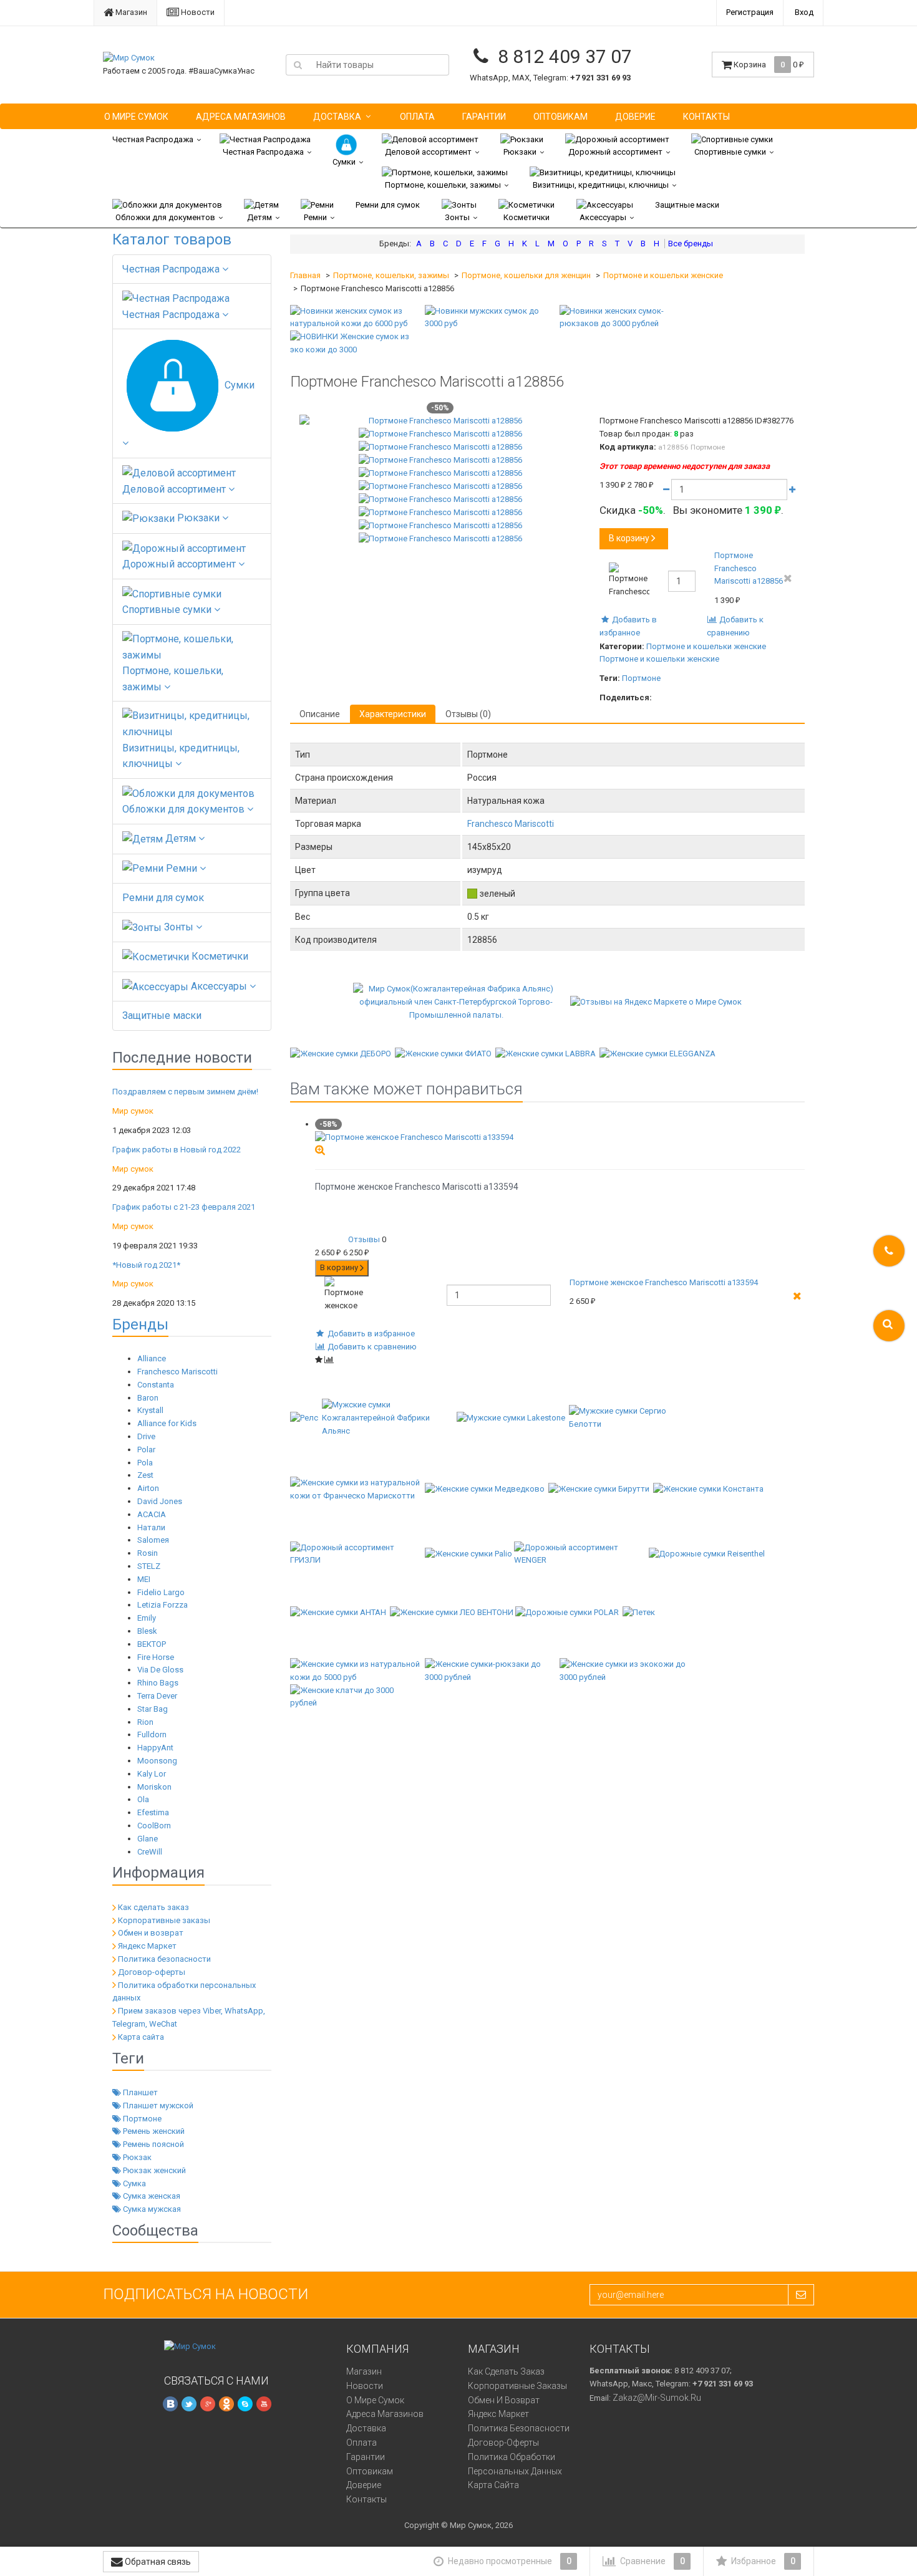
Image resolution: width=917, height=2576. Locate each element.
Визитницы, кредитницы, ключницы (601, 185)
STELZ (149, 1566)
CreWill (150, 1852)
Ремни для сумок (388, 205)
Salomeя (153, 1540)
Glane (148, 1839)
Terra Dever (157, 1696)
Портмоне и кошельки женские (663, 275)
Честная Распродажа (153, 139)
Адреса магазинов (241, 117)
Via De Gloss (160, 1670)
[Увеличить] (320, 1150)
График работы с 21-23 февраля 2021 (184, 1207)
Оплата (417, 117)
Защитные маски (687, 205)
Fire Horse (156, 1657)
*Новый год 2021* (146, 1265)
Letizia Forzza (163, 1605)
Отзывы (364, 1239)
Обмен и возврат (151, 1933)
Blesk (147, 1631)
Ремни (315, 217)
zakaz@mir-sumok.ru (657, 2398)
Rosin (148, 1553)
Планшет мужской (157, 2106)
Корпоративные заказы (164, 1920)
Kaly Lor (152, 1774)
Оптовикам (560, 117)
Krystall (150, 1410)
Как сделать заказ (153, 1907)
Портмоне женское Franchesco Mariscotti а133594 (664, 1282)
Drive (146, 1436)
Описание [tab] (320, 714)
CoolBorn (154, 1826)
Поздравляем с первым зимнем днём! (185, 1092)
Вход (804, 12)
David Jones (160, 1501)
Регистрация (750, 12)
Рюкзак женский (153, 2170)
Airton (148, 1488)
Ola (143, 1799)
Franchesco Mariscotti (177, 1372)
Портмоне (141, 2119)
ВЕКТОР (152, 1644)
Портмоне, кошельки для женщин (526, 275)
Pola (145, 1463)
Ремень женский (153, 2131)
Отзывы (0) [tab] (468, 714)
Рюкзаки (520, 152)
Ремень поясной (153, 2144)
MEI (144, 1579)
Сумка (133, 2183)
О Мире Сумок (136, 117)
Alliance (152, 1358)
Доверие (635, 117)
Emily (147, 1618)
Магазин (130, 12)
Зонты (457, 217)
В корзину (629, 538)
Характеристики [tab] (393, 714)
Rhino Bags (158, 1683)
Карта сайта (141, 2037)
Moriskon (154, 1787)
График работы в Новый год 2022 (177, 1150)
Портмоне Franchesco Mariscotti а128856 (749, 568)
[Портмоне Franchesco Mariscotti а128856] (440, 421)
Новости (197, 12)
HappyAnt (155, 1748)
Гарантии (484, 117)
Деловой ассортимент (428, 152)
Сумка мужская (151, 2209)
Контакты (706, 117)
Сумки (344, 162)
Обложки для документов (165, 217)
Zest (145, 1475)
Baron (148, 1398)
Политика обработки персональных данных (515, 2464)
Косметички (526, 217)
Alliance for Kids (167, 1423)
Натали (151, 1527)
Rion (145, 1722)
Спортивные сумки (730, 152)
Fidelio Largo (161, 1592)
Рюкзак (136, 2157)
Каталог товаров (172, 239)
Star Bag (153, 1709)
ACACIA (152, 1514)
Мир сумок (133, 1111)
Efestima (153, 1812)
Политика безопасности (164, 1959)
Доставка (337, 117)
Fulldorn (152, 1734)
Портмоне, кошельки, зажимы (443, 185)
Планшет (139, 2092)
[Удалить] (788, 578)
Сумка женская (151, 2196)
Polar (146, 1450)
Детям (260, 217)
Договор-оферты (152, 1972)
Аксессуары (603, 217)
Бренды (140, 1324)
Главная (305, 275)
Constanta (156, 1385)
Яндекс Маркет (147, 1946)
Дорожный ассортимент (615, 152)
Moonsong (157, 1761)
